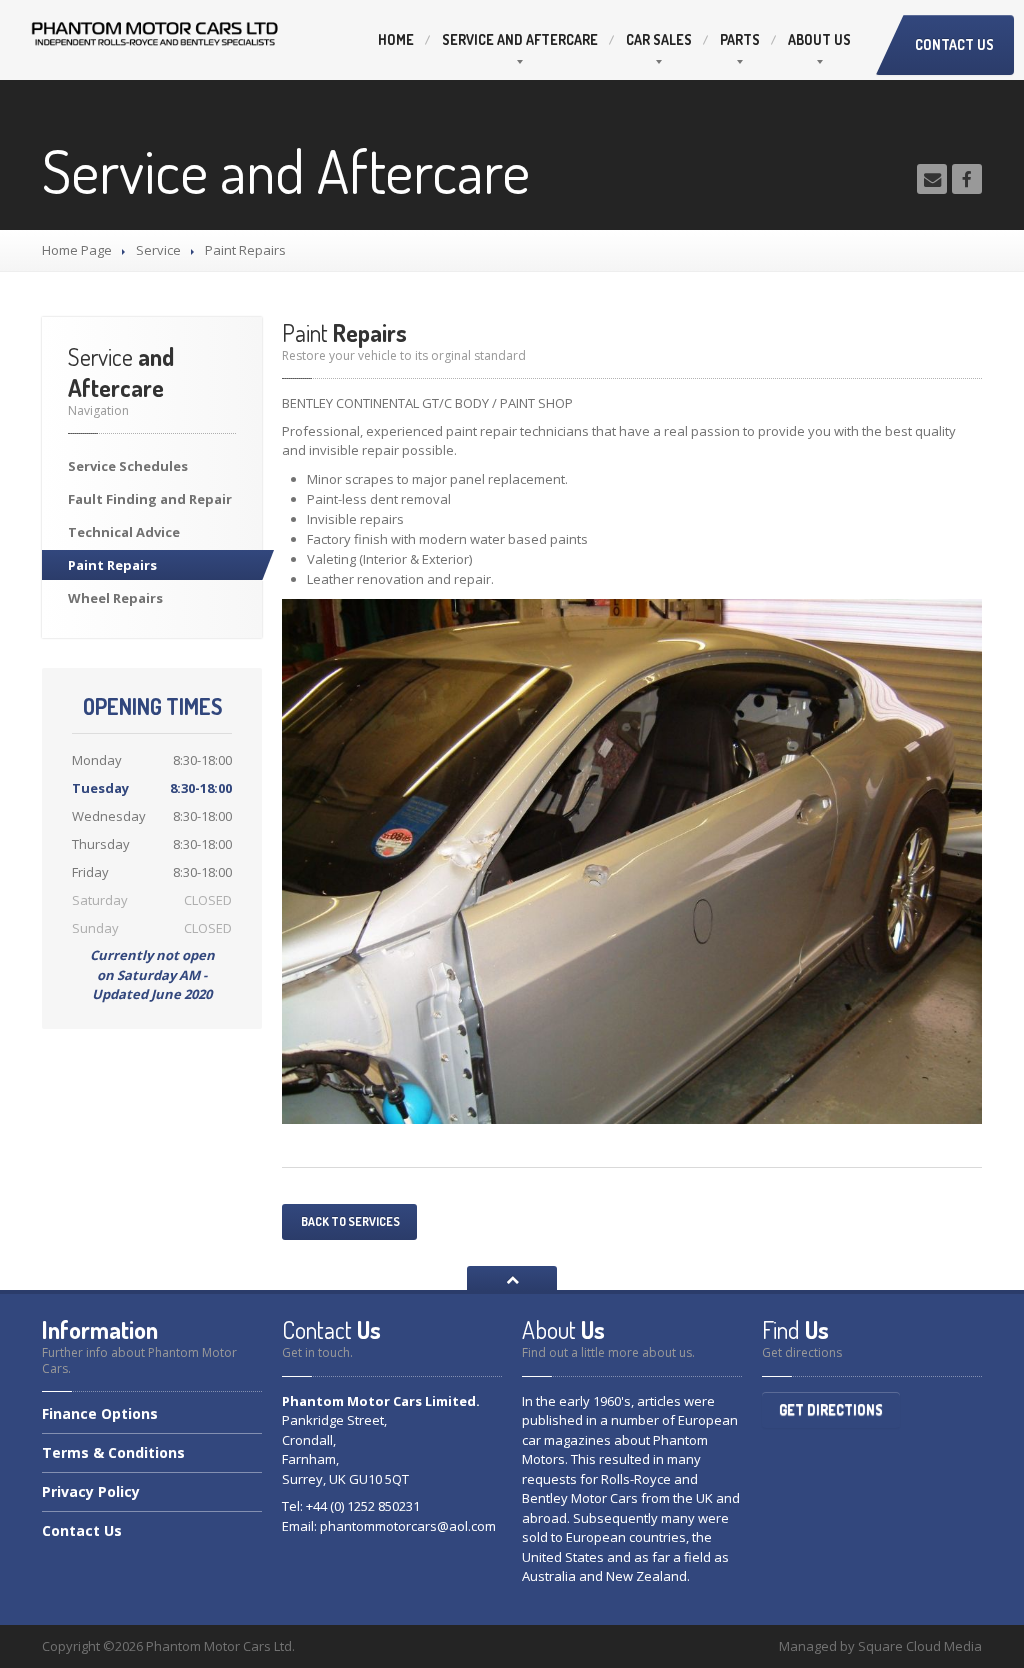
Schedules (128, 466)
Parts (740, 39)
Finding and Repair (150, 499)
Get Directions (831, 1409)
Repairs (112, 565)
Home (396, 39)
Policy (91, 1491)
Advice (124, 532)
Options (100, 1415)
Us (819, 39)
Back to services (349, 1221)
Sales (659, 39)
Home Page (77, 250)
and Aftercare (520, 39)
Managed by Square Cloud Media (880, 1646)
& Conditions (113, 1452)
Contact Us (954, 44)
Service (158, 250)
